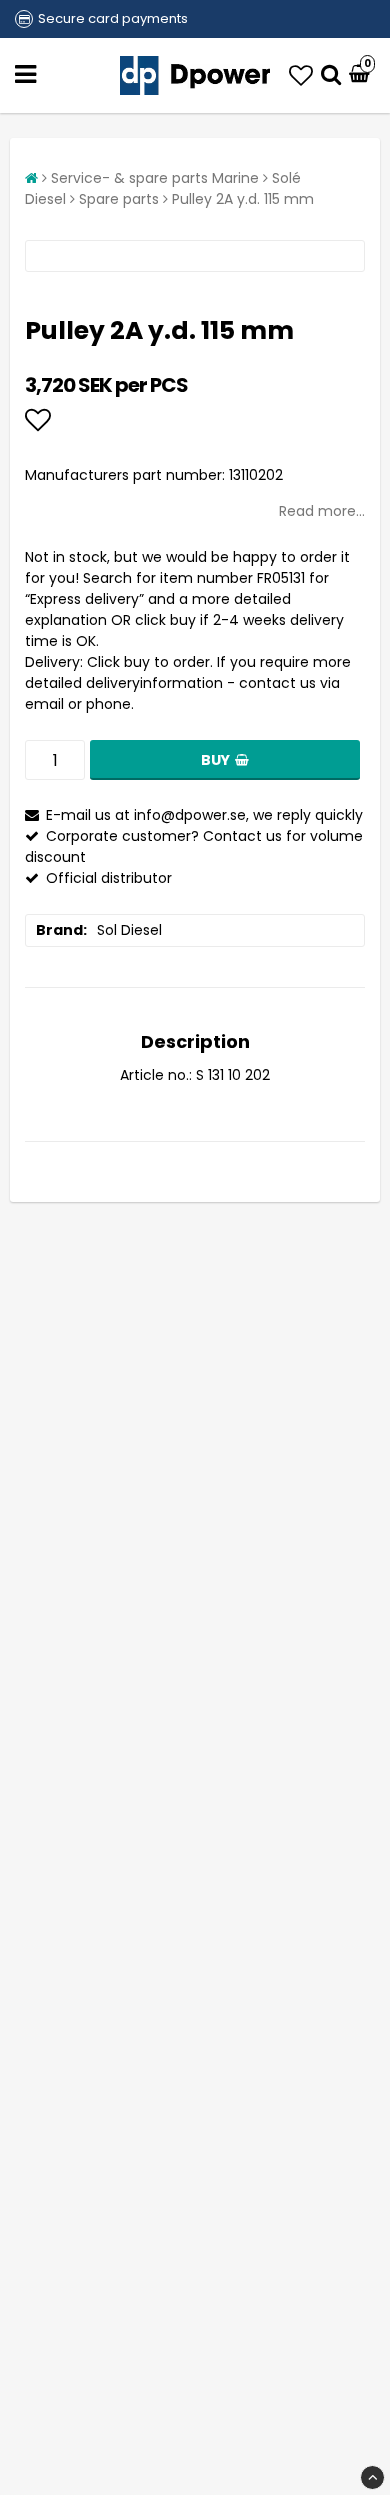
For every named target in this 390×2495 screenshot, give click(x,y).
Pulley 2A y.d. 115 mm (243, 199)
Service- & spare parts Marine (155, 178)
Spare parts (119, 199)
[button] (301, 75)
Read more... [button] (322, 511)
